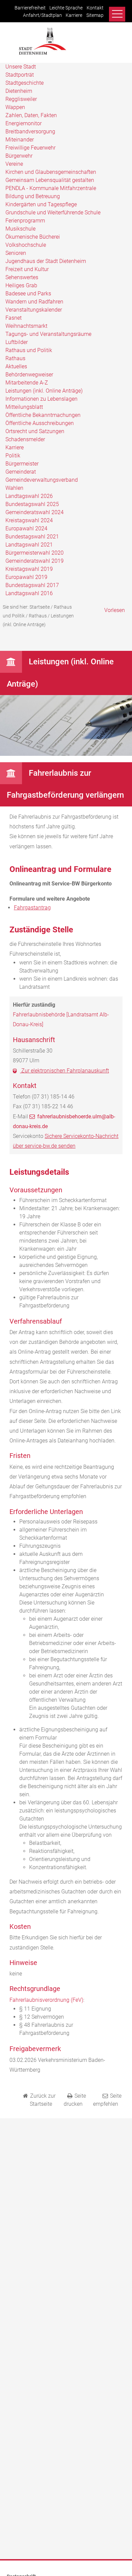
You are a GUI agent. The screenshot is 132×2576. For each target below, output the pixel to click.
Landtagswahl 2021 (29, 545)
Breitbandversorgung (30, 131)
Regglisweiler (21, 99)
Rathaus (15, 358)
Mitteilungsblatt (24, 407)
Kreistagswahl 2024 (29, 520)
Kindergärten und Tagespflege (41, 204)
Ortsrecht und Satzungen (35, 431)
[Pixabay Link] (66, 754)
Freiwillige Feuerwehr (30, 148)
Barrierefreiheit (30, 8)
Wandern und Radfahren (34, 302)
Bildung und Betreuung (33, 196)
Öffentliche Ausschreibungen (40, 423)
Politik (13, 456)
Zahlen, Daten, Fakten (31, 115)
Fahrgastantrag (32, 908)
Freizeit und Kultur (27, 269)
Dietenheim (19, 91)
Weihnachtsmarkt (26, 326)
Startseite (40, 607)
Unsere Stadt (21, 67)
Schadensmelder (25, 439)
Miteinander (20, 140)
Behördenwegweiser (29, 375)
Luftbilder (17, 342)
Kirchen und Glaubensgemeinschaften (51, 172)
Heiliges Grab (21, 285)
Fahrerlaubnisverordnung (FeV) (46, 2000)
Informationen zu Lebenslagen (41, 399)
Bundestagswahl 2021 (32, 537)
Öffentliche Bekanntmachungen (43, 415)
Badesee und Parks (28, 294)
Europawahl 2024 (26, 528)
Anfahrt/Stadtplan (42, 15)
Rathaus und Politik (29, 350)
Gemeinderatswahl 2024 (35, 512)
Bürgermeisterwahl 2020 (35, 553)
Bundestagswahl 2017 (32, 585)
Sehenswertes (22, 277)
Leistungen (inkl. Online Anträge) (44, 391)
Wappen (15, 107)
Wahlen (14, 488)
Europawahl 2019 (26, 577)
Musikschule (20, 229)
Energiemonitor (24, 123)
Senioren (16, 253)
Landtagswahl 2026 (29, 496)
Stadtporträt (20, 75)
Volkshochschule (26, 245)
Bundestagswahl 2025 (32, 504)
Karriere (74, 15)
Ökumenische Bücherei (33, 237)
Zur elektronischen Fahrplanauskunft (64, 1071)
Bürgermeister (22, 464)
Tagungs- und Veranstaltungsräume (48, 334)
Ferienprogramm (25, 221)
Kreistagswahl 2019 (29, 569)
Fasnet (14, 318)
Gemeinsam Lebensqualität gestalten (50, 180)
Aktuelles (16, 366)
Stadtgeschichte (25, 83)
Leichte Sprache (66, 8)
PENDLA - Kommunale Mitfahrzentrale (51, 188)
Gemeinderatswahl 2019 (35, 561)
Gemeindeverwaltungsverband (42, 480)
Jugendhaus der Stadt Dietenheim (46, 261)
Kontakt (95, 8)
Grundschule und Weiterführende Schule (53, 213)
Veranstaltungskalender (34, 310)
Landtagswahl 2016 (29, 593)
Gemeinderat (21, 472)
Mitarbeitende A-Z (27, 383)
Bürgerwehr (19, 156)
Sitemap (95, 15)
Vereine (14, 164)
